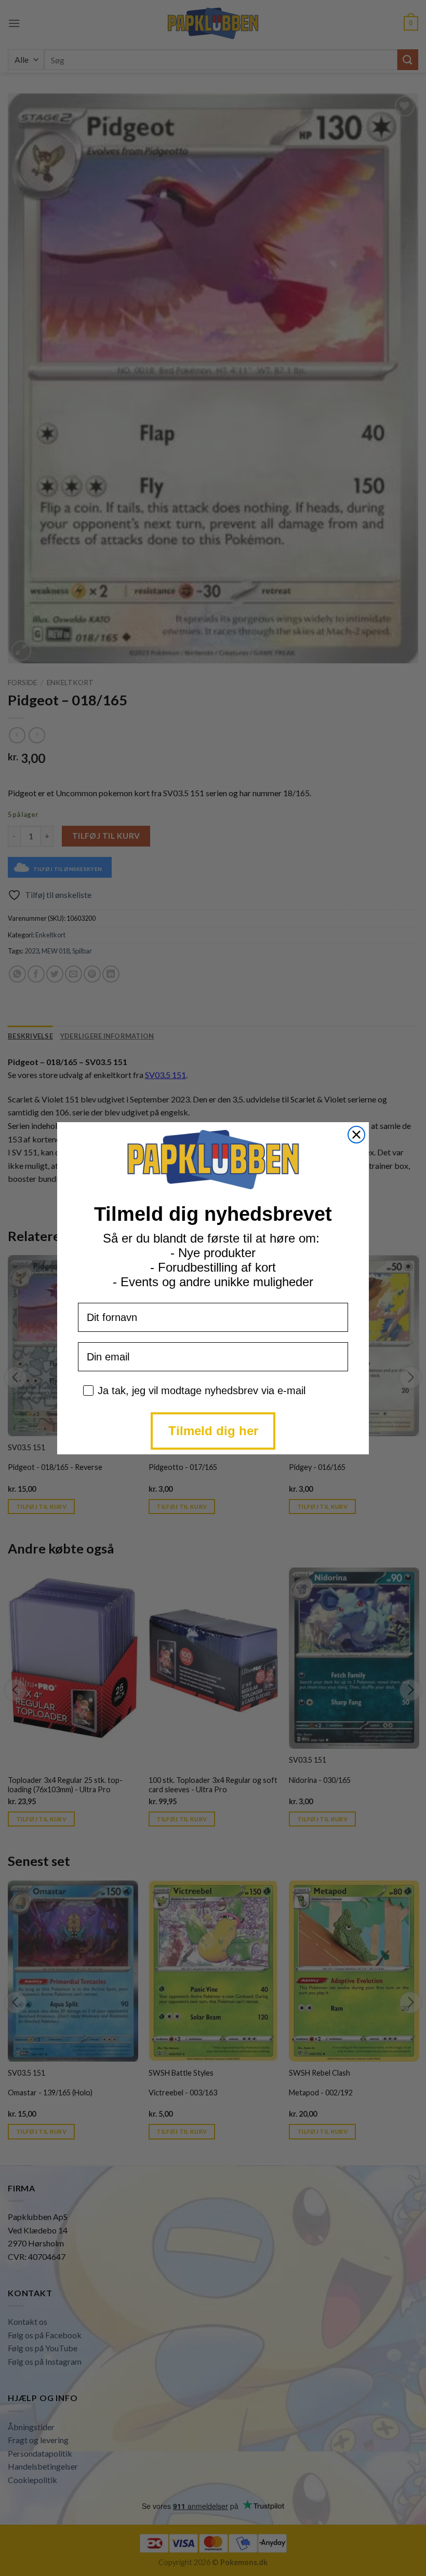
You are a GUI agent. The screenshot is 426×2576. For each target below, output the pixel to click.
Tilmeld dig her (213, 1431)
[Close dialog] (356, 1135)
